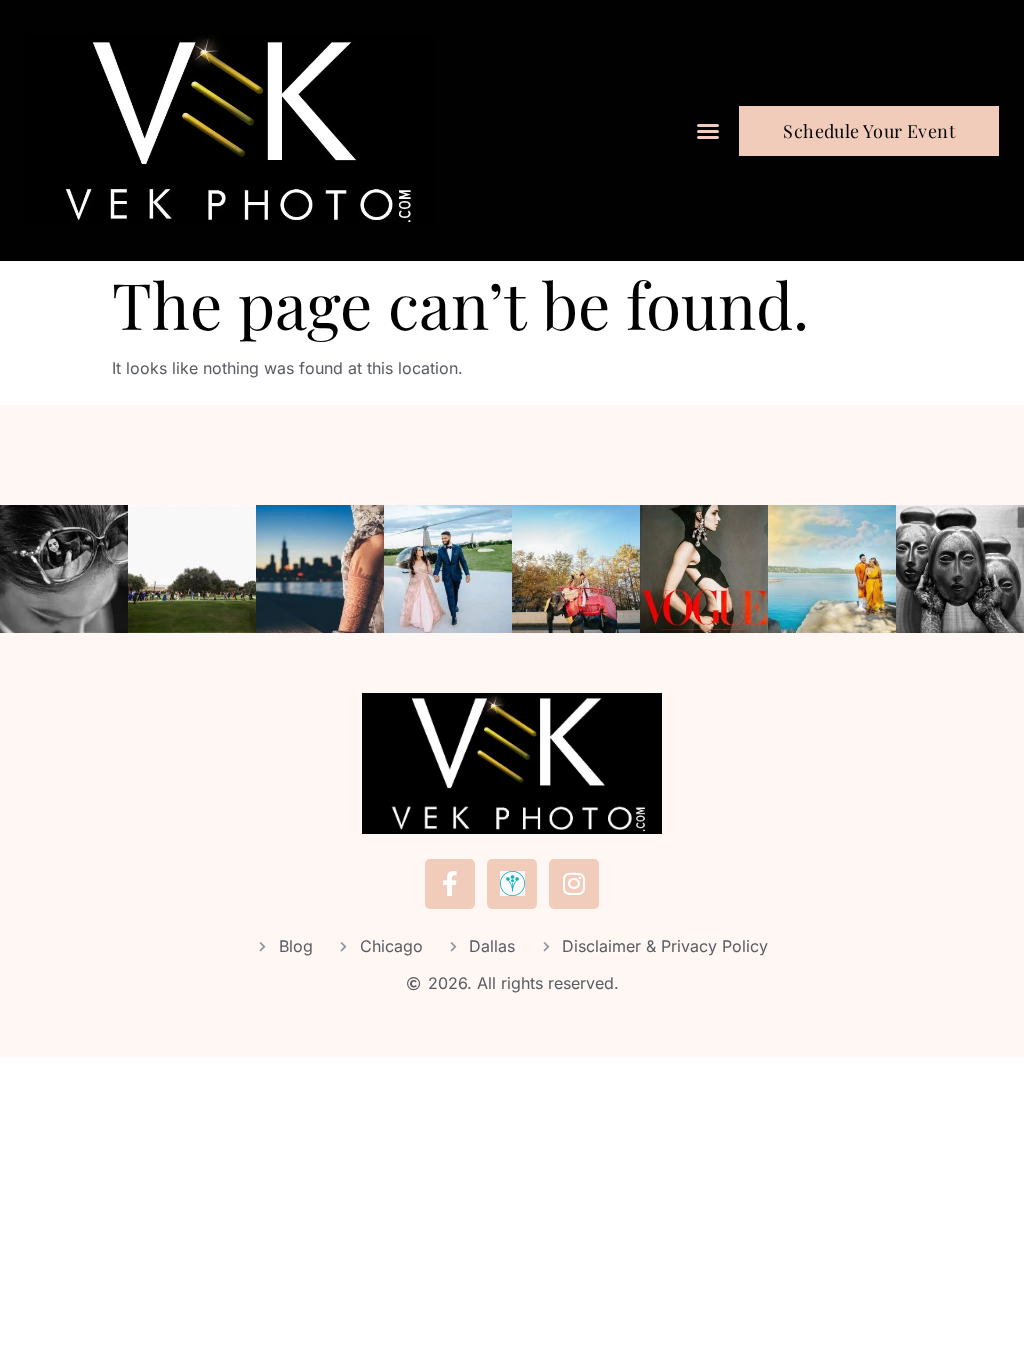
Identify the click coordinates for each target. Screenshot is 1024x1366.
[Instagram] (574, 884)
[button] (708, 131)
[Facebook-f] (450, 884)
